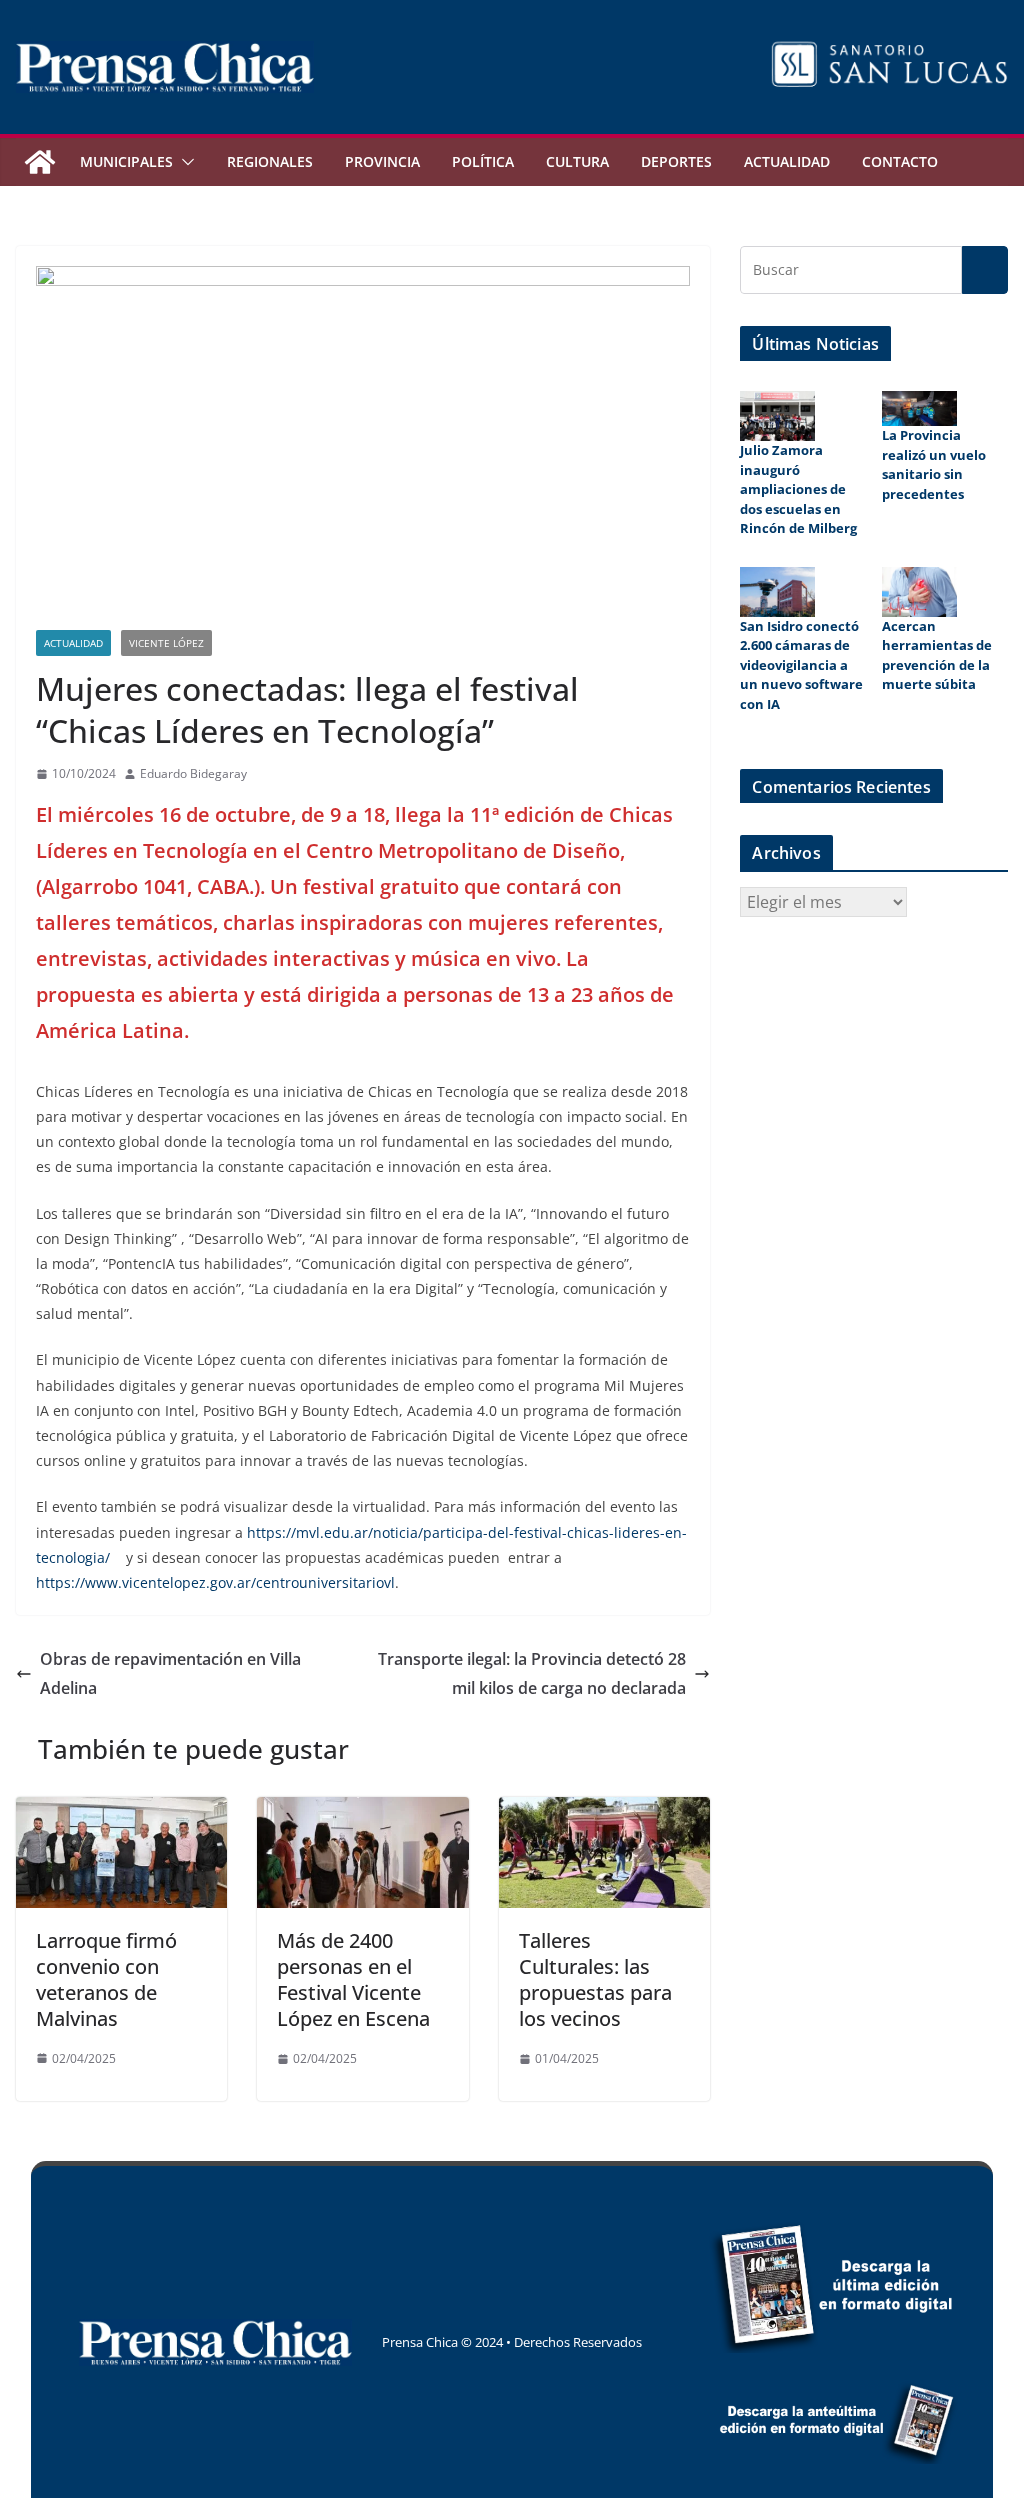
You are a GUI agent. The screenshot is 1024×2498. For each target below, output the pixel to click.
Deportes (676, 161)
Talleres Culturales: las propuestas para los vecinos (595, 1979)
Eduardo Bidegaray (193, 773)
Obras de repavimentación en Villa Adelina (170, 1673)
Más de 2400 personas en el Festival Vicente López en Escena (353, 1979)
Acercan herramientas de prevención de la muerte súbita (937, 655)
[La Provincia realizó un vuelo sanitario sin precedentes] (919, 408)
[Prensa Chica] (40, 162)
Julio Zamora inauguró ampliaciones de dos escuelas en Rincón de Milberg (798, 489)
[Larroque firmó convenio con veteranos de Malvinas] (121, 1811)
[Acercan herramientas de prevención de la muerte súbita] (919, 592)
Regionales (270, 161)
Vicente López (166, 643)
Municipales (126, 161)
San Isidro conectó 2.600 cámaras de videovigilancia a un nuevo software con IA (801, 665)
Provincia (382, 161)
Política (483, 161)
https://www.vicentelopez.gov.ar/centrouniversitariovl (215, 1582)
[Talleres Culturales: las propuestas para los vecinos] (604, 1811)
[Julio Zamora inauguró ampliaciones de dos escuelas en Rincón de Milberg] (777, 416)
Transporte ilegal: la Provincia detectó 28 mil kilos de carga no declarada (532, 1673)
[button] (184, 162)
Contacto (900, 161)
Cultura (577, 161)
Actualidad (787, 161)
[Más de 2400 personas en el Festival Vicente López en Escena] (362, 1811)
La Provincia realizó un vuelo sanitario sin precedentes (934, 464)
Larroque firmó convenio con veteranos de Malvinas (106, 1979)
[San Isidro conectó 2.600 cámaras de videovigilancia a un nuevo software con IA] (777, 592)
